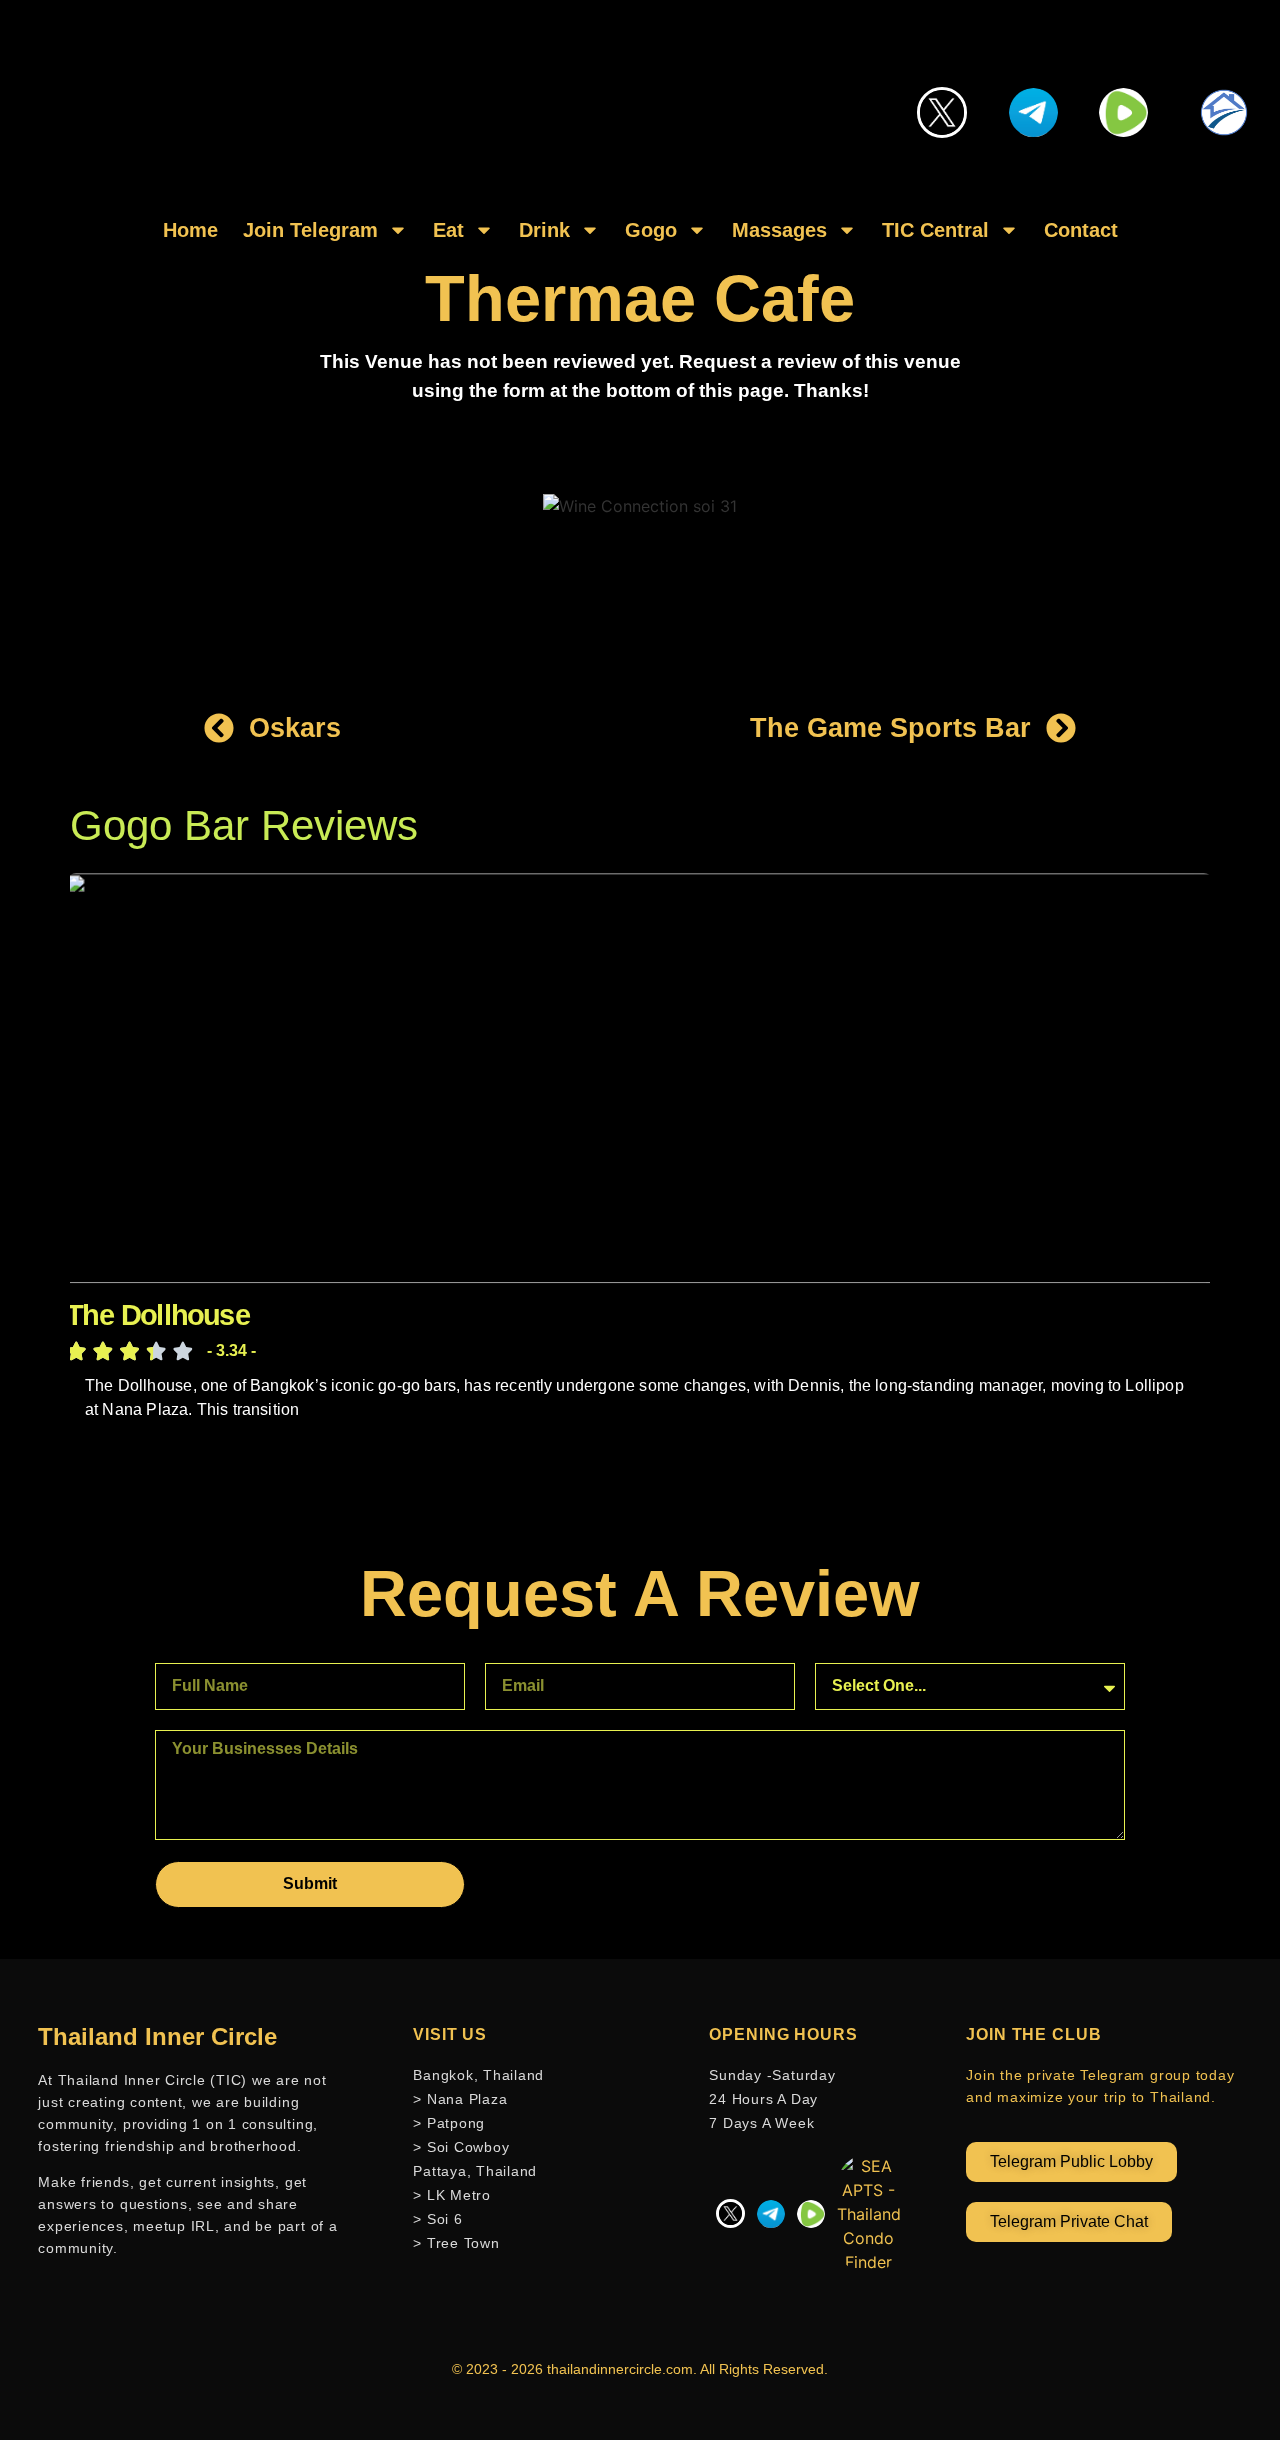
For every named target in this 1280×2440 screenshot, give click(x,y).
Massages (779, 230)
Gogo (651, 230)
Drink (544, 230)
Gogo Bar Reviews (244, 825)
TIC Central (935, 230)
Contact (1081, 230)
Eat (448, 230)
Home (190, 230)
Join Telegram (310, 230)
